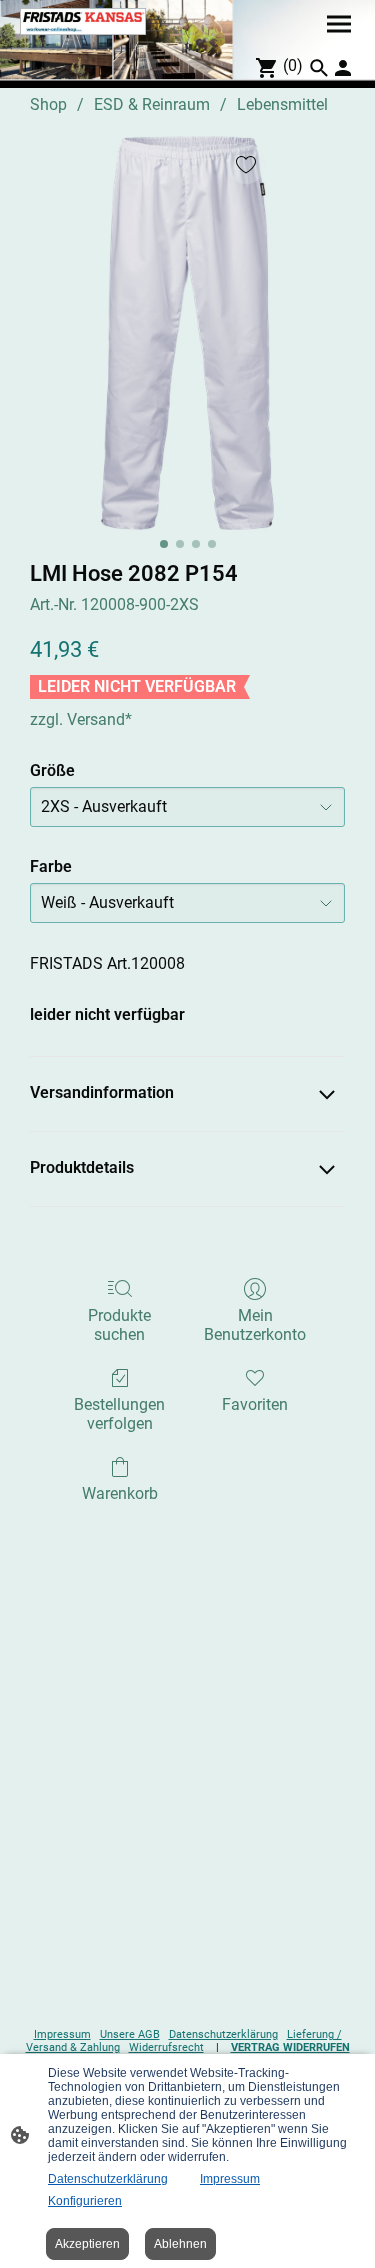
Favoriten (255, 1404)
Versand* (99, 719)
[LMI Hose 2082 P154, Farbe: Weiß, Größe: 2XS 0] (187, 333)
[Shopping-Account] (343, 68)
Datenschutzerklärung (223, 2034)
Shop (48, 104)
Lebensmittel (282, 104)
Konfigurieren (85, 2201)
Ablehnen (180, 2244)
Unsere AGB (130, 2034)
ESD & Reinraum (152, 104)
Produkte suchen (119, 1325)
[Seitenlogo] (83, 21)
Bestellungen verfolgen (119, 1414)
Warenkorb (120, 1493)
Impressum (62, 2034)
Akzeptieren (87, 2244)
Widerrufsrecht (166, 2047)
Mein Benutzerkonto (255, 1325)
